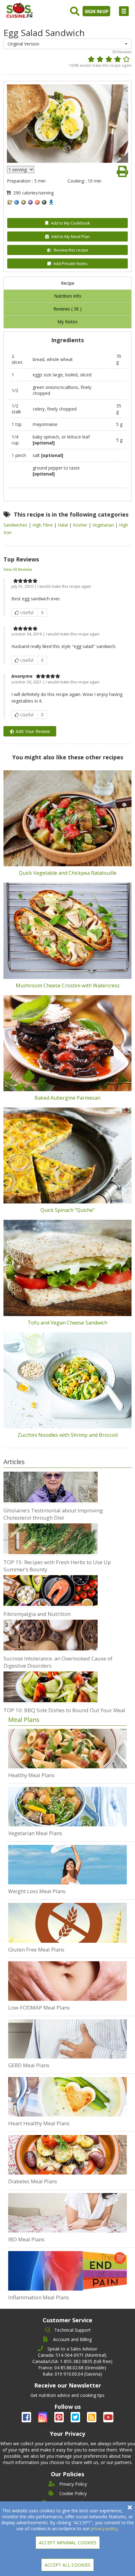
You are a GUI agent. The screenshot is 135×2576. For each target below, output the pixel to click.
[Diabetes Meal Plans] (68, 2155)
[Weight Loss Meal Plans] (68, 1865)
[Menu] (124, 11)
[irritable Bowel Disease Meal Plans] (68, 2213)
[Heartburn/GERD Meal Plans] (68, 2039)
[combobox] (68, 44)
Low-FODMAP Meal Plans (39, 2008)
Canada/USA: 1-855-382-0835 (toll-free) (72, 2361)
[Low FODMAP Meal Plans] (68, 1981)
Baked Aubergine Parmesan (67, 1098)
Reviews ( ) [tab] (67, 309)
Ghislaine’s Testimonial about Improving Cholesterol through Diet (53, 1514)
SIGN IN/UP (97, 11)
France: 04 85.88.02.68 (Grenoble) (72, 2368)
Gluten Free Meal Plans (36, 1949)
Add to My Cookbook (70, 223)
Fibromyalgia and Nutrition (37, 1614)
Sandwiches (16, 525)
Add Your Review (32, 731)
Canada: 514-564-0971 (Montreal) (72, 2355)
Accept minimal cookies (68, 2543)
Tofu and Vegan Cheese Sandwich (67, 1323)
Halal (63, 525)
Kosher (81, 525)
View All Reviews (18, 569)
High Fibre (43, 525)
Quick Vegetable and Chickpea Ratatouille (68, 873)
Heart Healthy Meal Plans (39, 2123)
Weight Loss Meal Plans (37, 1891)
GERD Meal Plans (29, 2065)
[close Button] (130, 2507)
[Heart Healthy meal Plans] (68, 2097)
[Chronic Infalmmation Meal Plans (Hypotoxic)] (68, 2271)
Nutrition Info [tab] (68, 296)
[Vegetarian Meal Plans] (68, 1807)
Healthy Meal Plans (31, 1775)
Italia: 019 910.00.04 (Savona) (72, 2374)
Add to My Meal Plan (70, 236)
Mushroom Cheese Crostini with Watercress (68, 985)
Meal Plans (24, 1720)
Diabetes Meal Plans (33, 2181)
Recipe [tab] (68, 283)
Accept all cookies (67, 2565)
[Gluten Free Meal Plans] (68, 1923)
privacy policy (104, 2528)
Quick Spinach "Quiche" (68, 1210)
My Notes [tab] (67, 322)
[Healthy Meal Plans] (68, 1749)
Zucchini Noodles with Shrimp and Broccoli (68, 1435)
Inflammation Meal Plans (39, 2297)
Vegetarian (104, 525)
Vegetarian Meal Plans (35, 1833)
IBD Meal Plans (26, 2239)
